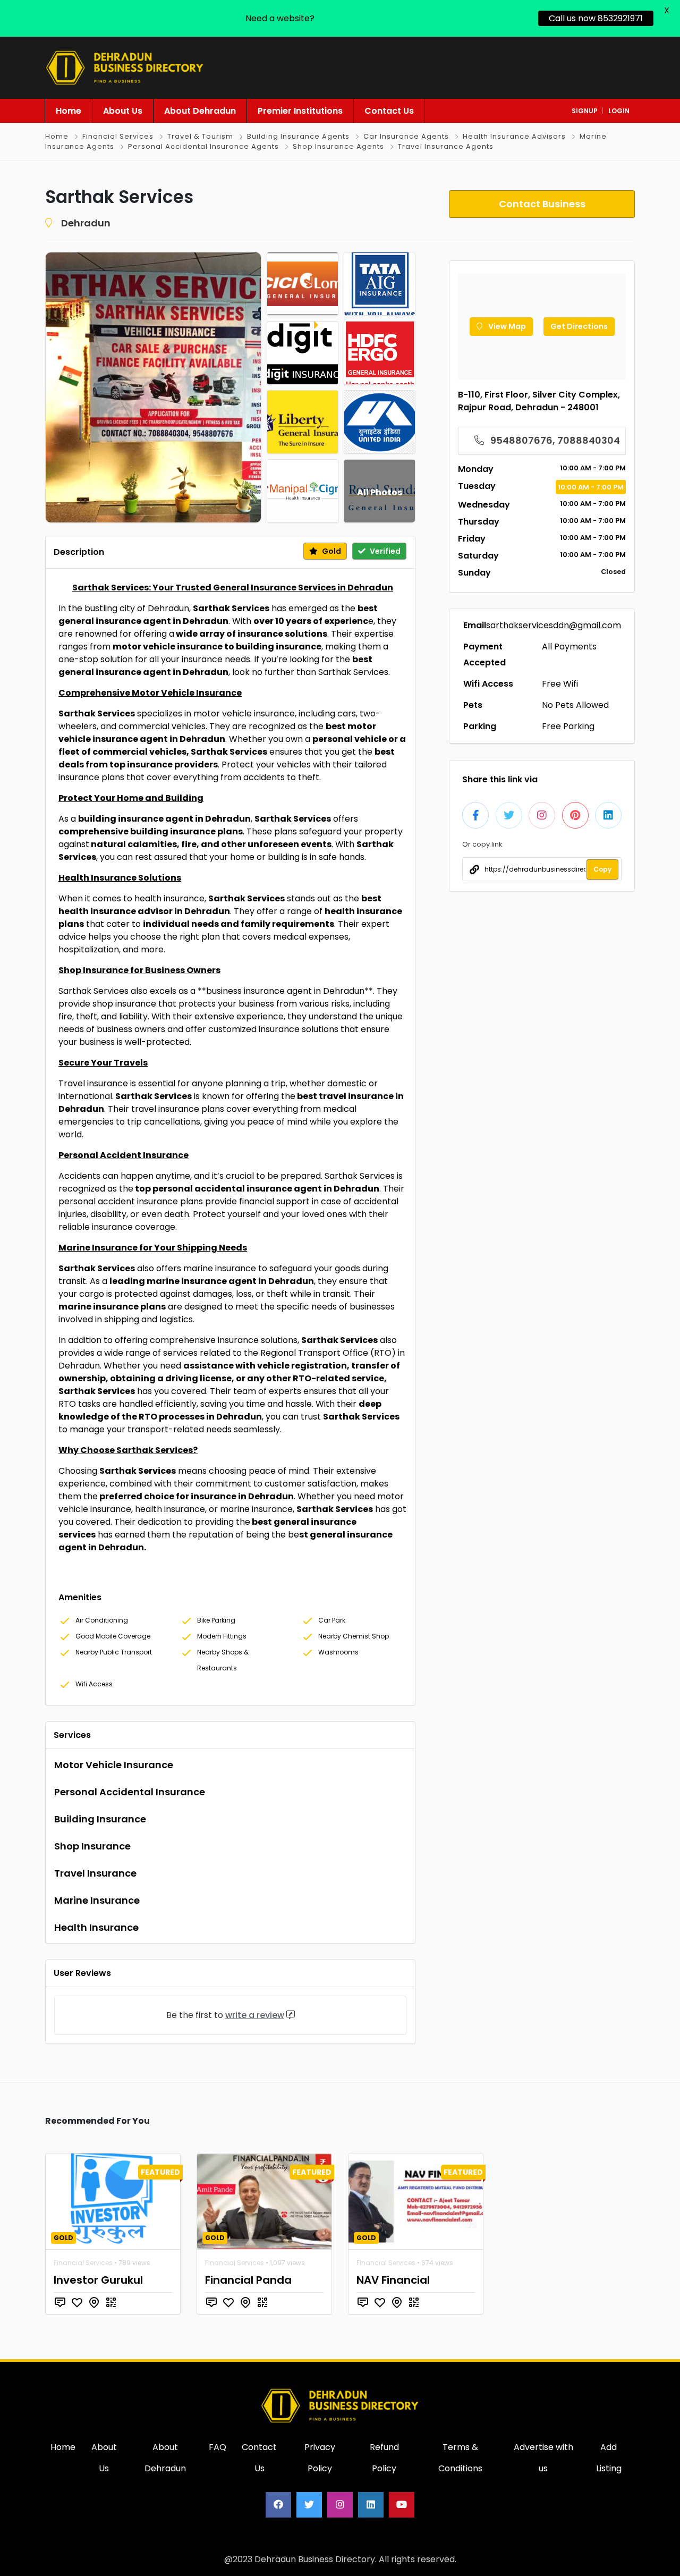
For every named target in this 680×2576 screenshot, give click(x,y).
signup (585, 111)
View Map (506, 326)
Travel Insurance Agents (446, 146)
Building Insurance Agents (298, 136)
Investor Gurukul (98, 2280)
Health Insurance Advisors (514, 136)
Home (57, 136)
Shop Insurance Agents (338, 146)
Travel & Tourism (200, 136)
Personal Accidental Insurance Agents (203, 146)
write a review (255, 2015)
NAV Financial (393, 2280)
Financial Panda (248, 2280)
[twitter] (309, 2505)
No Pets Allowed (575, 705)
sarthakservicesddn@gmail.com (554, 625)
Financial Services (118, 136)
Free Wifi (560, 684)
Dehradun (86, 223)
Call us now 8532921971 (596, 18)
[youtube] (402, 2505)
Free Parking (568, 726)
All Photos (380, 492)
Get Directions (579, 326)
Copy (602, 869)
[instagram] (340, 2505)
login (619, 111)
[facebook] (278, 2505)
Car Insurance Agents (406, 136)
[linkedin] (371, 2505)
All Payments (569, 647)
